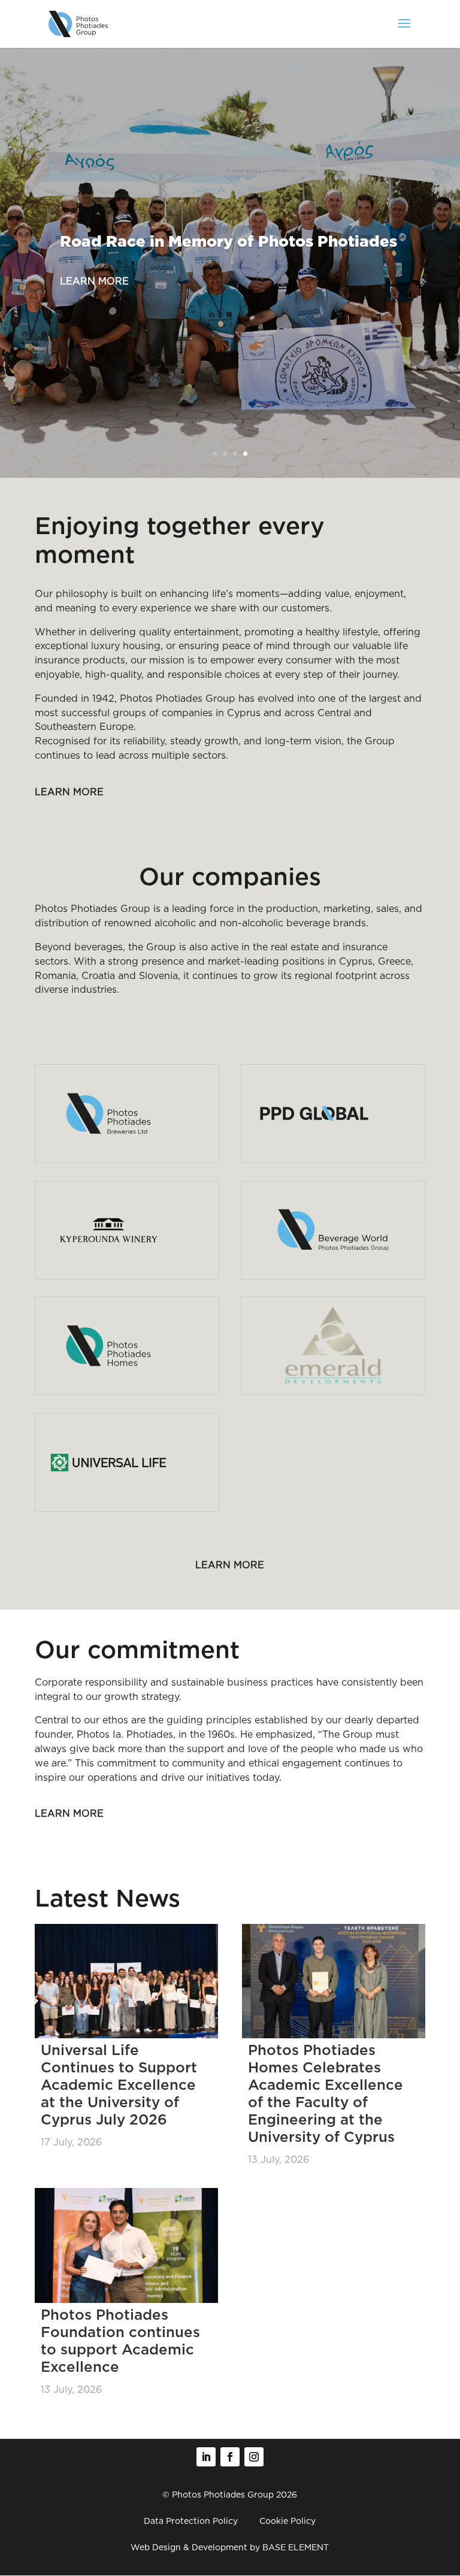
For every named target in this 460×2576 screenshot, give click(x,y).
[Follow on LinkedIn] (206, 2457)
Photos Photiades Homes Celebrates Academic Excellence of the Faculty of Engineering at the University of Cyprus (326, 2093)
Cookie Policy (287, 2521)
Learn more (94, 281)
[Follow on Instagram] (254, 2457)
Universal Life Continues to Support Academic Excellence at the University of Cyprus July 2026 (119, 2085)
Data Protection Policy (191, 2521)
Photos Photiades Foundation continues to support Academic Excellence (120, 2341)
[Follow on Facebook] (230, 2457)
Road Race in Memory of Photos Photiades (229, 242)
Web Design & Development (189, 2547)
